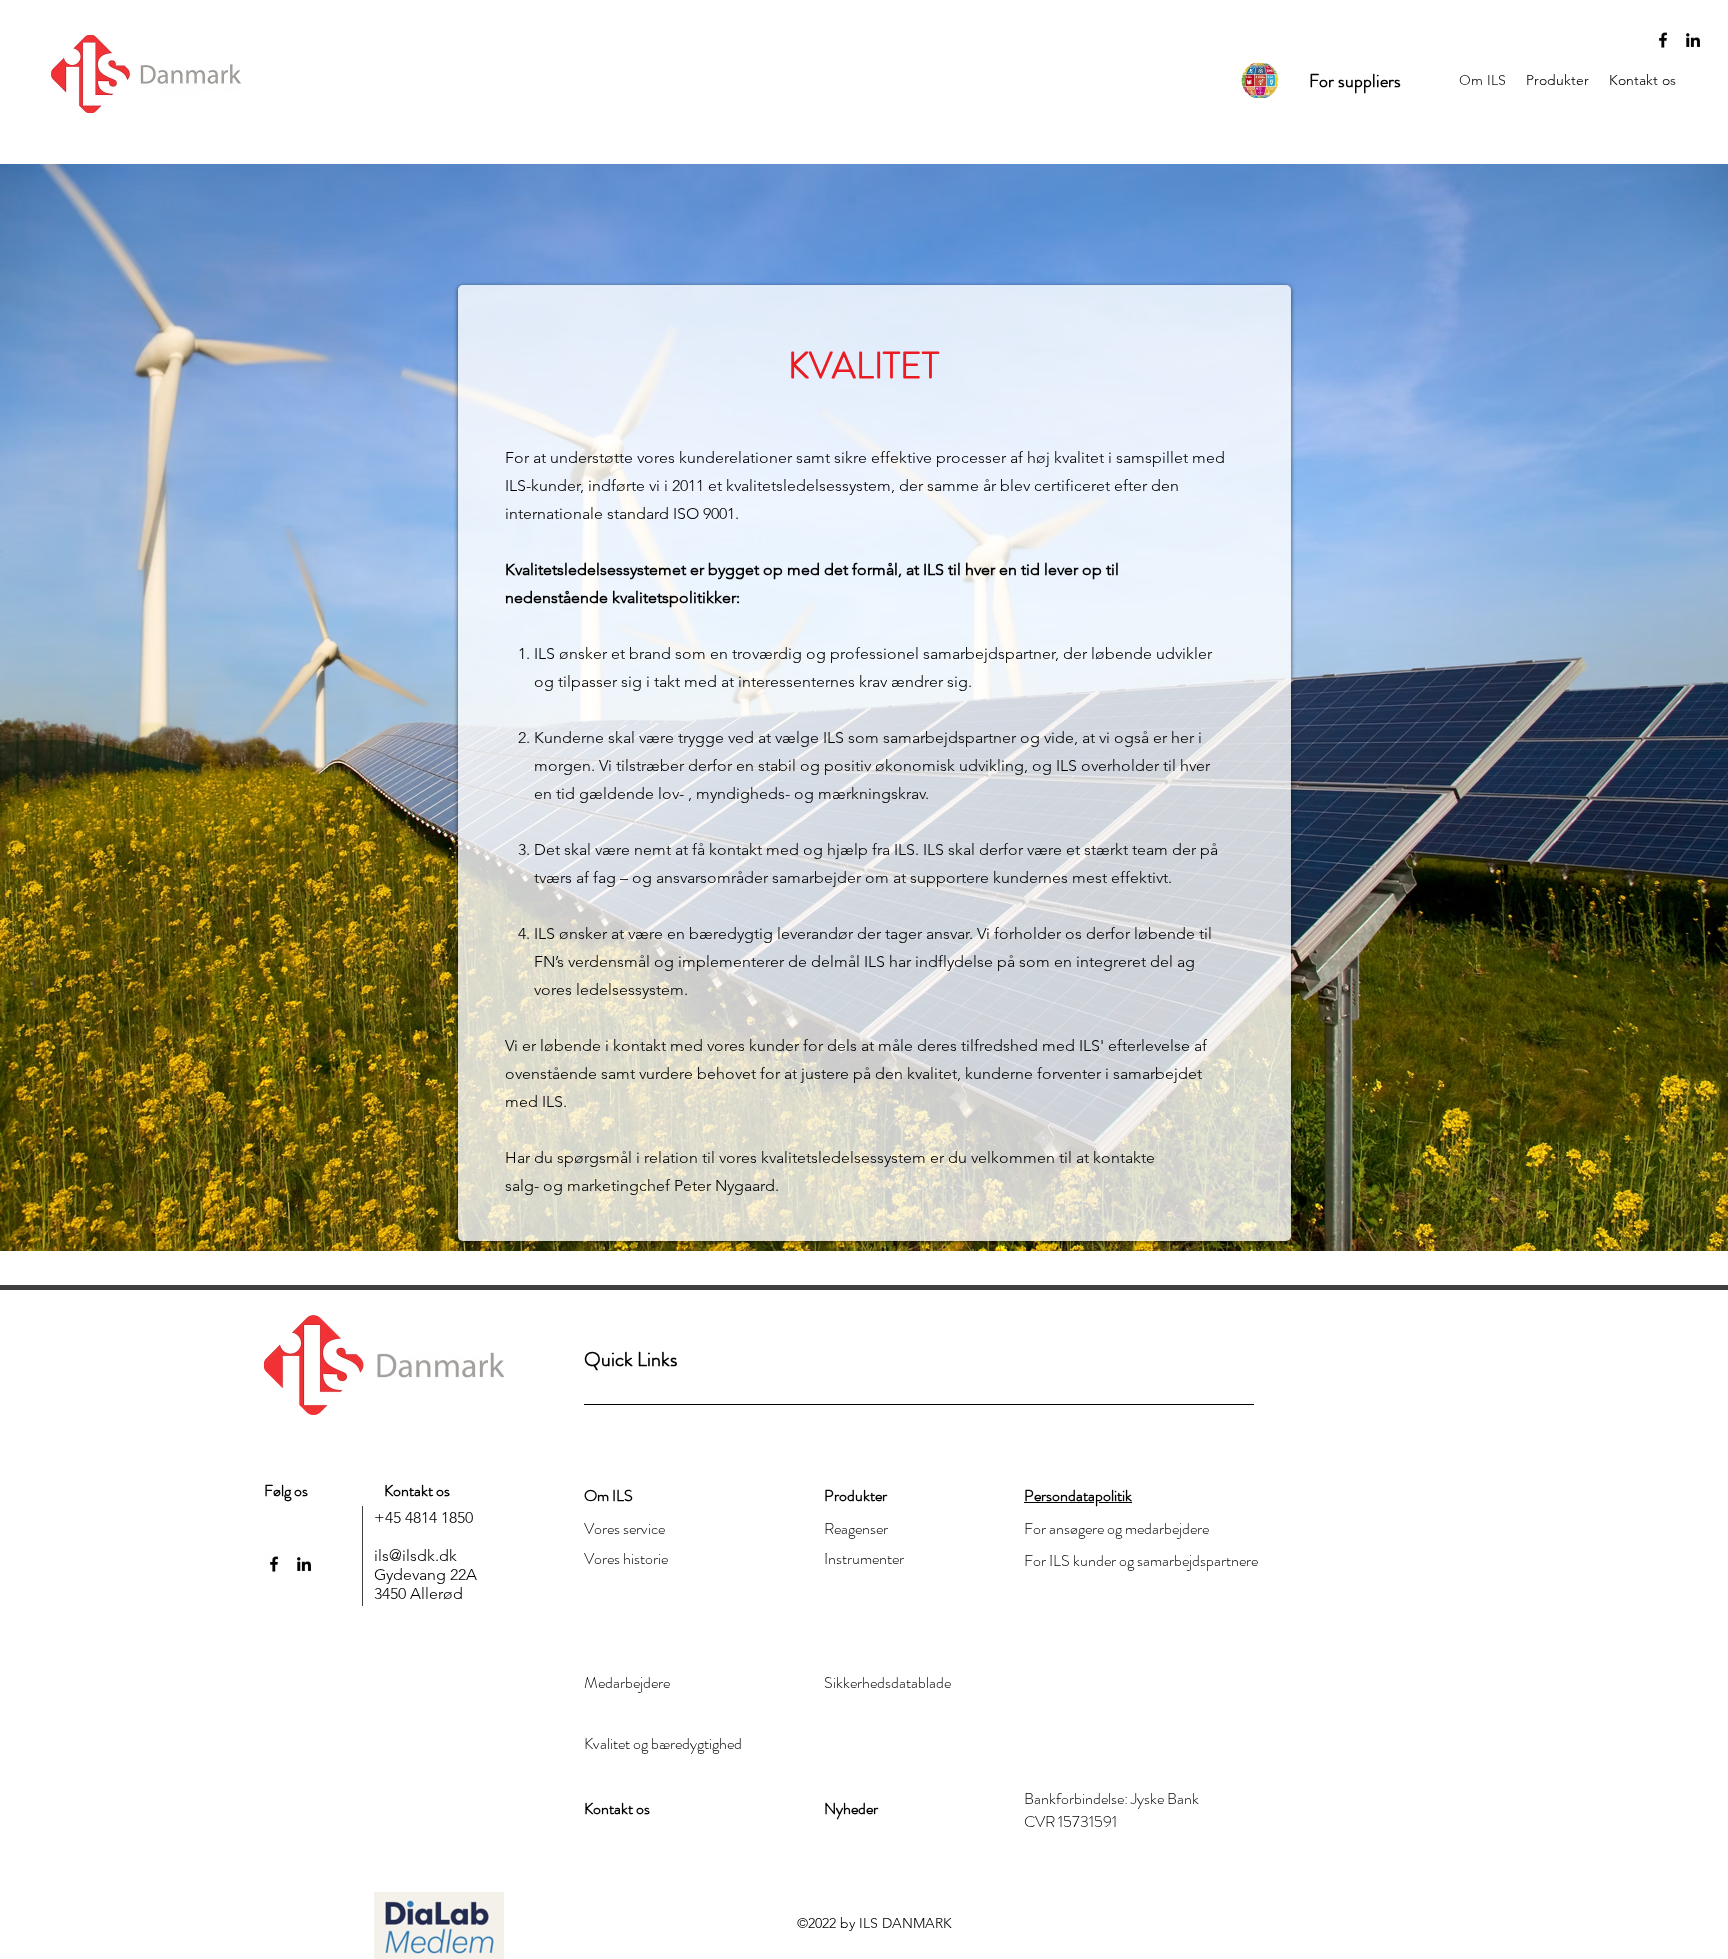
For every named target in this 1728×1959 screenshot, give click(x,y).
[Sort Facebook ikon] (1663, 40)
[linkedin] (1693, 40)
